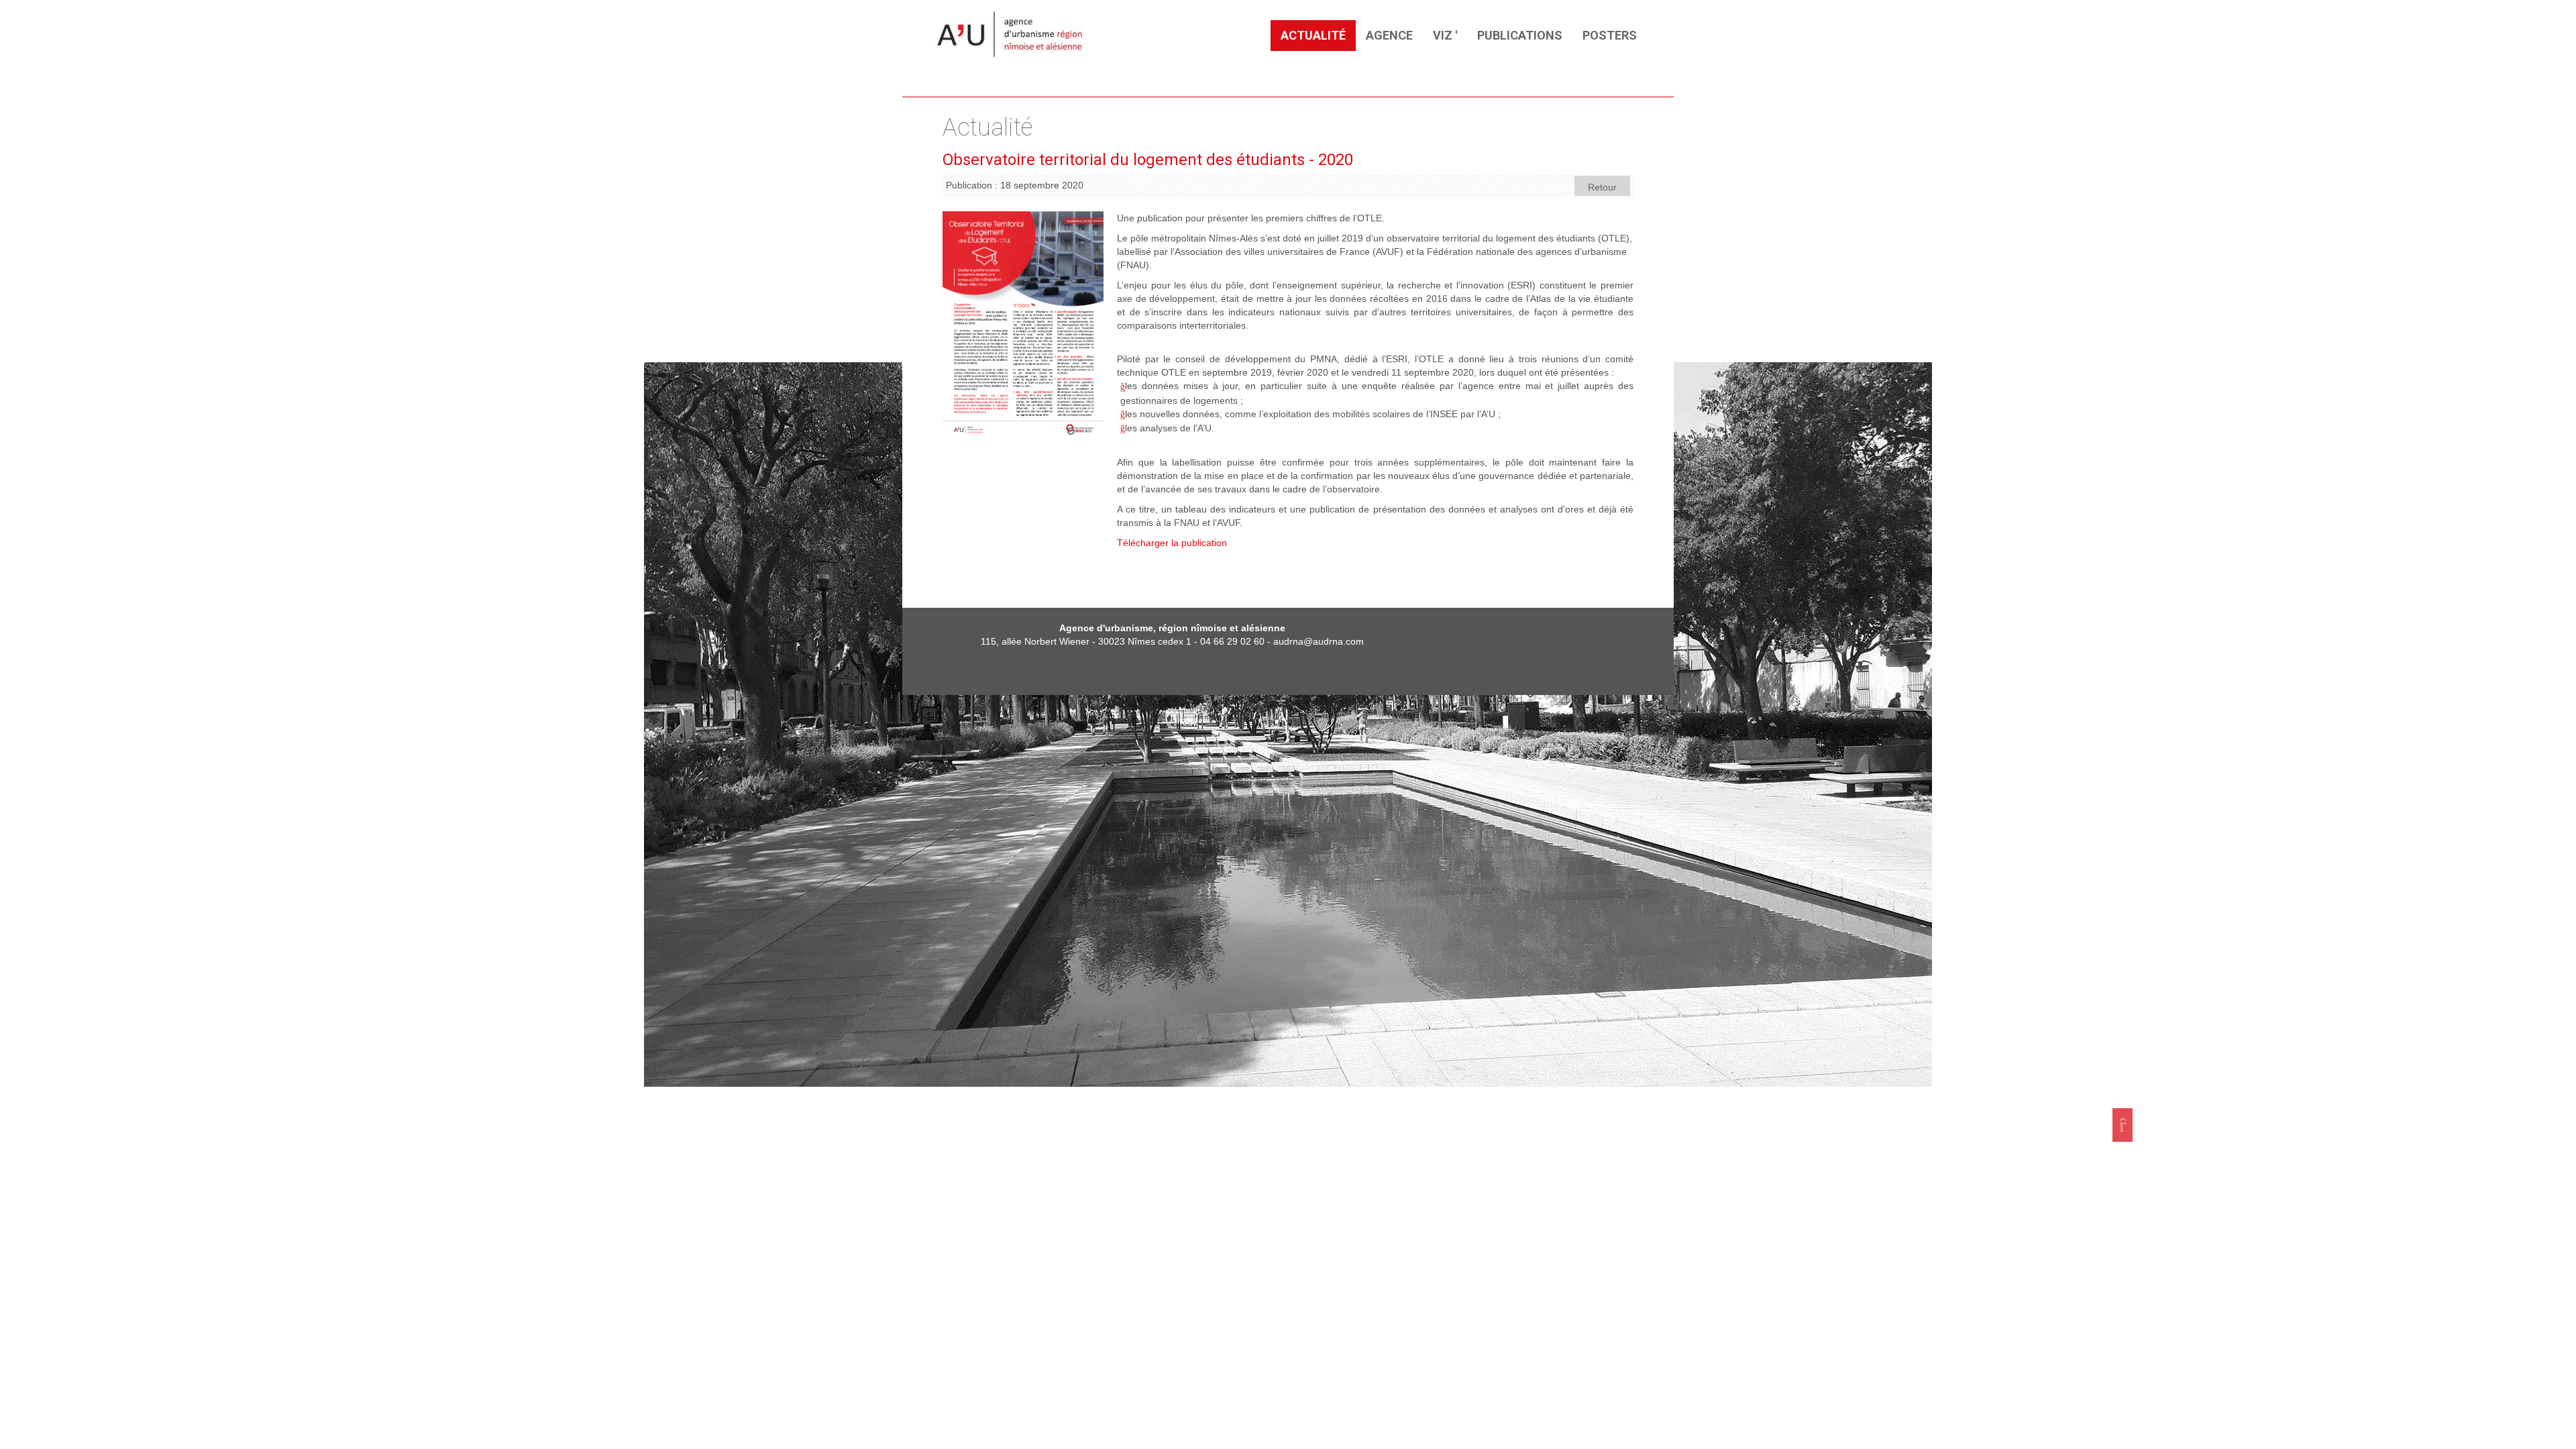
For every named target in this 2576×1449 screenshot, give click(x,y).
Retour (1602, 187)
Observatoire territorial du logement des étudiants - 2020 (1148, 160)
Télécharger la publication (1172, 543)
